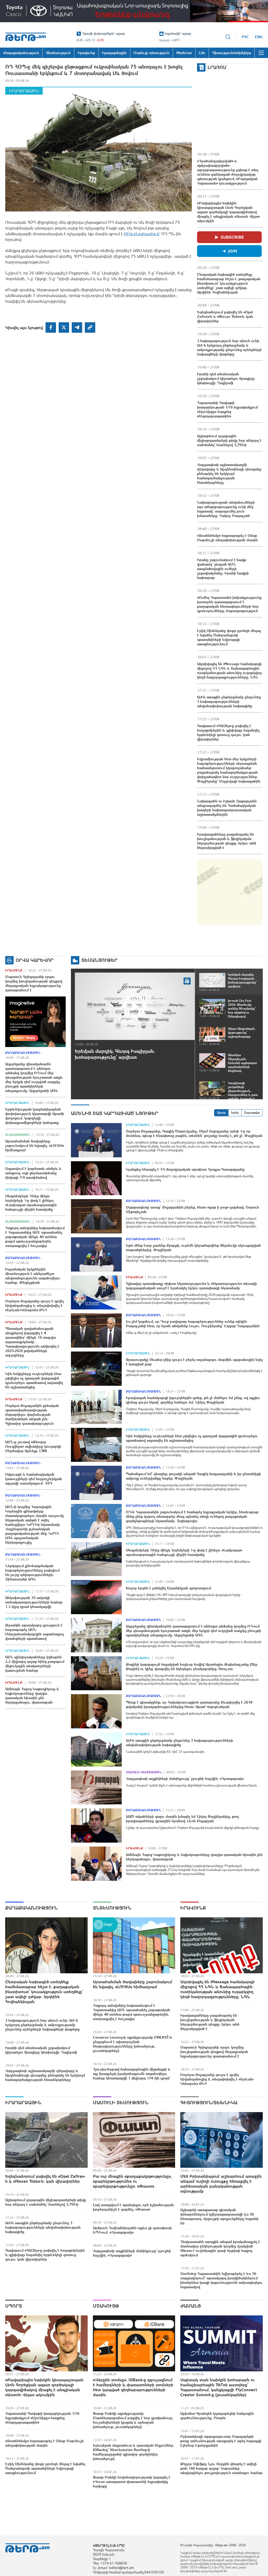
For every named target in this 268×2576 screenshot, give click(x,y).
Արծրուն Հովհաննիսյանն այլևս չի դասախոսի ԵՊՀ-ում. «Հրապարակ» (132, 2230)
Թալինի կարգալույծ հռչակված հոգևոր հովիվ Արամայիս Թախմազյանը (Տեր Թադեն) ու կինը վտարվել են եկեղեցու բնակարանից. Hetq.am (192, 1667)
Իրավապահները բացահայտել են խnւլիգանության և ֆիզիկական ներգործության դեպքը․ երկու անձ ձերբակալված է (227, 841)
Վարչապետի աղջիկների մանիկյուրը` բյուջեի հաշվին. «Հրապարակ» (185, 1779)
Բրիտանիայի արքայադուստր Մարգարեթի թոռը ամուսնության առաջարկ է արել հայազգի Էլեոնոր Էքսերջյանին (221, 2441)
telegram (77, 327)
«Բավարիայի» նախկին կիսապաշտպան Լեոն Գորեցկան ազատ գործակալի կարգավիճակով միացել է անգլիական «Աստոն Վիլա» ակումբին (228, 212)
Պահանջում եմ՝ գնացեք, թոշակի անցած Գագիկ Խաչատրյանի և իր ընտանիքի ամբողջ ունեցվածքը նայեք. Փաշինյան (193, 1476)
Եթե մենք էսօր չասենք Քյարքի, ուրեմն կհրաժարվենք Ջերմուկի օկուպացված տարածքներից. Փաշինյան (193, 1248)
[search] (228, 37)
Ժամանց (191, 2306)
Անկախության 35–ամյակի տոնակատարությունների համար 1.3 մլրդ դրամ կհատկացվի (34, 1602)
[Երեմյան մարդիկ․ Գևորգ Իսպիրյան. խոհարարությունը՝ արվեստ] (135, 1006)
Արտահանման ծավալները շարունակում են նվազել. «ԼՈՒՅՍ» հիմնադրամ (35, 1146)
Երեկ (235, 1113)
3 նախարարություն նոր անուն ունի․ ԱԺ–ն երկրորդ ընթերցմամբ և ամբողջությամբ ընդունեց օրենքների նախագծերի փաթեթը (229, 347)
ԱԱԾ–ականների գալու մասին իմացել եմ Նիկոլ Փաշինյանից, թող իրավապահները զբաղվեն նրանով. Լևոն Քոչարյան (182, 1819)
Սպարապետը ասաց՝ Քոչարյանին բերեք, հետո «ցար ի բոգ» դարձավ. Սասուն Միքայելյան (192, 1209)
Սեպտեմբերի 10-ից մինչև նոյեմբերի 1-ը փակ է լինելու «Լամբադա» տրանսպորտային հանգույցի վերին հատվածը (31, 1203)
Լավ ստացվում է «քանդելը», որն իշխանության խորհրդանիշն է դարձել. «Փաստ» (133, 2207)
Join (233, 251)
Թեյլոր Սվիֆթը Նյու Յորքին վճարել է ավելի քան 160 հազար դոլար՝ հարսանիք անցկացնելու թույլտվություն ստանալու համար (221, 2468)
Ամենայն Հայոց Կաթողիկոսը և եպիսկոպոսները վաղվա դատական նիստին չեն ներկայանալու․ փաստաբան (32, 1696)
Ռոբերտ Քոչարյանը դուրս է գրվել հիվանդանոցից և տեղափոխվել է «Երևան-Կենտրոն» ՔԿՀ (35, 1306)
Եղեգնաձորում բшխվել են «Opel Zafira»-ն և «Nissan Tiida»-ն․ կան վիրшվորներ (225, 317)
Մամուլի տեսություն (144, 1772)
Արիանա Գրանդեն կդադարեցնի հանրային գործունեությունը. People (217, 2416)
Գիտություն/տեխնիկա (209, 2103)
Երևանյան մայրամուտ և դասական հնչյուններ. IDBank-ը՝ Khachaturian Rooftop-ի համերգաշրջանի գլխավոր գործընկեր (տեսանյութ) (134, 2452)
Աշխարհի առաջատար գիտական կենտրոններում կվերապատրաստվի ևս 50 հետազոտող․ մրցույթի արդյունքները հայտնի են (219, 2216)
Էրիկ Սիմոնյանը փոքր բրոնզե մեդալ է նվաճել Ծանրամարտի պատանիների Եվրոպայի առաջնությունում (229, 637)
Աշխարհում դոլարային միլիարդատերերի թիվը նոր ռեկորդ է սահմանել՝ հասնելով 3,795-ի (229, 440)
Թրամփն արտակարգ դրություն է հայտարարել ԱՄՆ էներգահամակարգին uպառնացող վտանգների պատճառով (35, 1632)
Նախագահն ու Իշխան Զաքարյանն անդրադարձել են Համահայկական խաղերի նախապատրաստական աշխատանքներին (227, 808)
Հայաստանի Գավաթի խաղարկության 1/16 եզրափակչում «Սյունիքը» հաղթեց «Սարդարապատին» (227, 409)
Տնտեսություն (18, 1135)
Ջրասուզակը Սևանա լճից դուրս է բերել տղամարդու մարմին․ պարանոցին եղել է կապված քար (194, 1362)
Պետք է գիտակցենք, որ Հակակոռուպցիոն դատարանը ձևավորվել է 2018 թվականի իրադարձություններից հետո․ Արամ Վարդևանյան (189, 1704)
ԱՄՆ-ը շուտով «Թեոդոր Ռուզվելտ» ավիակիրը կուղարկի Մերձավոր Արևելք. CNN (33, 1446)
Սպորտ (14, 2306)
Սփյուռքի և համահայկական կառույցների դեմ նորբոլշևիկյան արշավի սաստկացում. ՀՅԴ (34, 1479)
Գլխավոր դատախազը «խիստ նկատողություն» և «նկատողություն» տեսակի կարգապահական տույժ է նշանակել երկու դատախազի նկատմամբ (191, 1286)
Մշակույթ (106, 2306)
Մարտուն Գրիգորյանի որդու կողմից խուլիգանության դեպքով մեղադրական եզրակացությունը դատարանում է (34, 983)
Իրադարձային (24, 91)
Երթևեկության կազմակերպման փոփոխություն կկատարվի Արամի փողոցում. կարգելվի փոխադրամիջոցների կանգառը (35, 1116)
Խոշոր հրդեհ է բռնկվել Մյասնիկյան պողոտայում (168, 1588)
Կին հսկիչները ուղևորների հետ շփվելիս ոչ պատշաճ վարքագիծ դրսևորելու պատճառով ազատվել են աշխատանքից (34, 1380)
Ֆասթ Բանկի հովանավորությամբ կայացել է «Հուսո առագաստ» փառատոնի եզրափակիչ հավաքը (132, 2482)
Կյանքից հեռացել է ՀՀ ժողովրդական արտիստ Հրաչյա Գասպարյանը (185, 1169)
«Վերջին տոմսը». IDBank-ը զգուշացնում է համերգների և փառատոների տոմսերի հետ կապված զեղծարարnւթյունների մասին (133, 2387)
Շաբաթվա (252, 1113)
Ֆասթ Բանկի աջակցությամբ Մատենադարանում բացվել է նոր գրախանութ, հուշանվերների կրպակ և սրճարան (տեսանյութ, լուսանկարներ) (133, 2420)
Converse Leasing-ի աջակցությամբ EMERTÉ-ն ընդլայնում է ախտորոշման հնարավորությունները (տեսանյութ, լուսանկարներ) (132, 2044)
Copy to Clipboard (90, 327)
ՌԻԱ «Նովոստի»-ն (142, 234)
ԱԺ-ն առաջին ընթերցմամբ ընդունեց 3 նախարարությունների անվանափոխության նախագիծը (229, 701)
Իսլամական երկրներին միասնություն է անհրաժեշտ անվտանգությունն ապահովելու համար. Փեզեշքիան (33, 1276)
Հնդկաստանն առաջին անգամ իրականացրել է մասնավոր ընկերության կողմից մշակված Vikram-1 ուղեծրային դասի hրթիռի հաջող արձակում (220, 2248)
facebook (51, 327)
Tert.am (26, 37)
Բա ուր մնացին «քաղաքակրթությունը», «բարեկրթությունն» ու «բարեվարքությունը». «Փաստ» (132, 2181)
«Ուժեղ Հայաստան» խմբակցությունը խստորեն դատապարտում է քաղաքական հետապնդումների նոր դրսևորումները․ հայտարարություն (229, 604)
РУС (245, 37)
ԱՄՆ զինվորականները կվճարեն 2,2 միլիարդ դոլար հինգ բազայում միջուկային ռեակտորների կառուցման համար (35, 1664)
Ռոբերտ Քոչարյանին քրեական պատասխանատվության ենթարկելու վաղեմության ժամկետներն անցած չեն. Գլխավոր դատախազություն (32, 1414)
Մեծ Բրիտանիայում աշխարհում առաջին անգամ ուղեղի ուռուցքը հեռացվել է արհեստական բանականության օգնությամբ (221, 2184)
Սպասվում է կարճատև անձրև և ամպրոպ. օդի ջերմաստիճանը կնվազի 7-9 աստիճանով (33, 1173)
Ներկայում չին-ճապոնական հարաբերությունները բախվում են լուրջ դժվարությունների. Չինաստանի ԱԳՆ (32, 1572)
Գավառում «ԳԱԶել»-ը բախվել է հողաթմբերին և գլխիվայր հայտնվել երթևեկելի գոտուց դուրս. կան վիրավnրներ (228, 732)
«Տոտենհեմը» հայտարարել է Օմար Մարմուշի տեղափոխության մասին (227, 538)
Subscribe (232, 237)
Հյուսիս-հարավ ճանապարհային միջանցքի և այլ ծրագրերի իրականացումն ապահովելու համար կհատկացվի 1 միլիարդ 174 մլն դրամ (132, 2074)
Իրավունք (14, 970)
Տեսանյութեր (99, 960)
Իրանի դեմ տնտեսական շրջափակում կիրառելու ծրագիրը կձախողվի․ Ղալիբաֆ (226, 378)
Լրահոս (217, 67)
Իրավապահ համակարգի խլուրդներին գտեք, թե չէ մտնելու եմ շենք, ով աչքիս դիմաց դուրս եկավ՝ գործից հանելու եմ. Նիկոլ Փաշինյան (193, 1400)
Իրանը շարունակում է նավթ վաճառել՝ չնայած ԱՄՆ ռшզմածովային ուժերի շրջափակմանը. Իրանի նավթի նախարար (223, 569)
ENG (259, 37)
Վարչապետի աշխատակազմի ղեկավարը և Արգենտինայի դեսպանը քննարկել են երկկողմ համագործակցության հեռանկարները (229, 474)
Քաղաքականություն (23, 1053)
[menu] (261, 53)
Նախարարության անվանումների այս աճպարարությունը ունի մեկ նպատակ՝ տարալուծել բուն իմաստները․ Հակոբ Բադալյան (226, 509)
